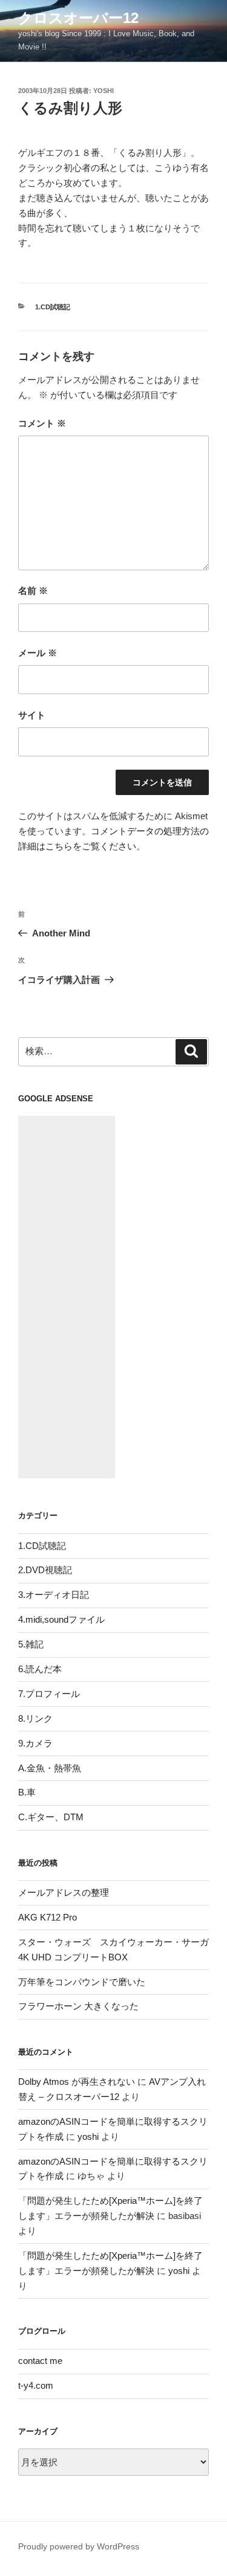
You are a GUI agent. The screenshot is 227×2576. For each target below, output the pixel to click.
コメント (42, 423)
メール (38, 653)
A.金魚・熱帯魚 (50, 1768)
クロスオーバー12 (78, 18)
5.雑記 (31, 1644)
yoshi (104, 91)
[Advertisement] (67, 1297)
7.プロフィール (49, 1694)
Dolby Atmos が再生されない (77, 2082)
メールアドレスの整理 (64, 1892)
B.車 (27, 1792)
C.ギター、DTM (51, 1817)
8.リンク (35, 1718)
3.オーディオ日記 (54, 1595)
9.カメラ (35, 1743)
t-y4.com (36, 2385)
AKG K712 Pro (48, 1917)
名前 (33, 591)
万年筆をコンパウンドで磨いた (82, 1982)
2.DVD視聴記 (45, 1570)
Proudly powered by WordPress (79, 2546)
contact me (40, 2361)
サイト (32, 715)
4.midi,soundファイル (61, 1619)
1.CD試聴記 (53, 307)
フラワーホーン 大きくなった (78, 2006)
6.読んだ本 (40, 1669)
